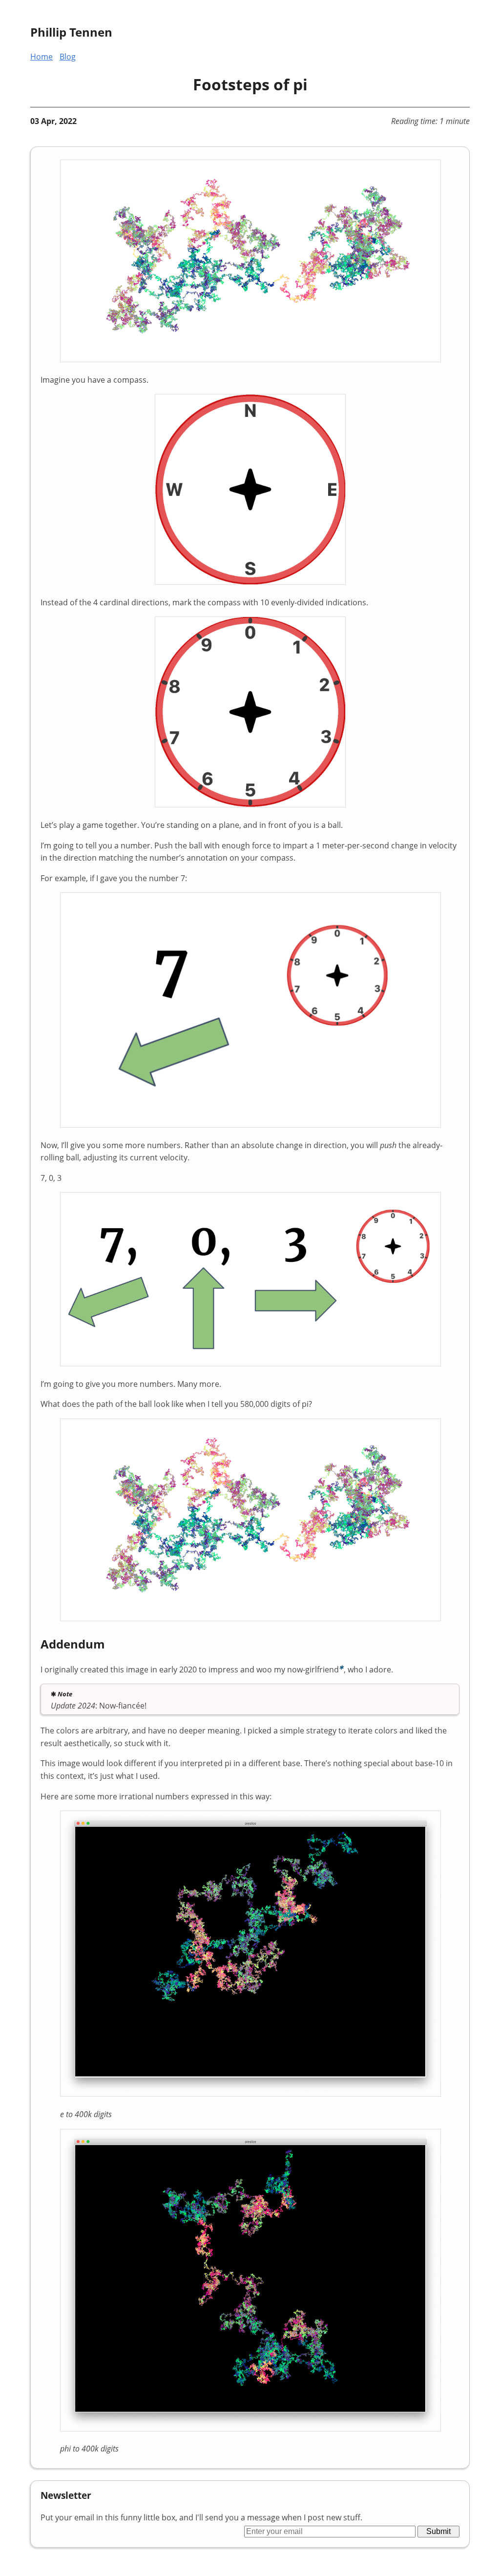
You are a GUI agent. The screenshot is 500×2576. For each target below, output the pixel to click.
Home (42, 57)
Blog (68, 57)
